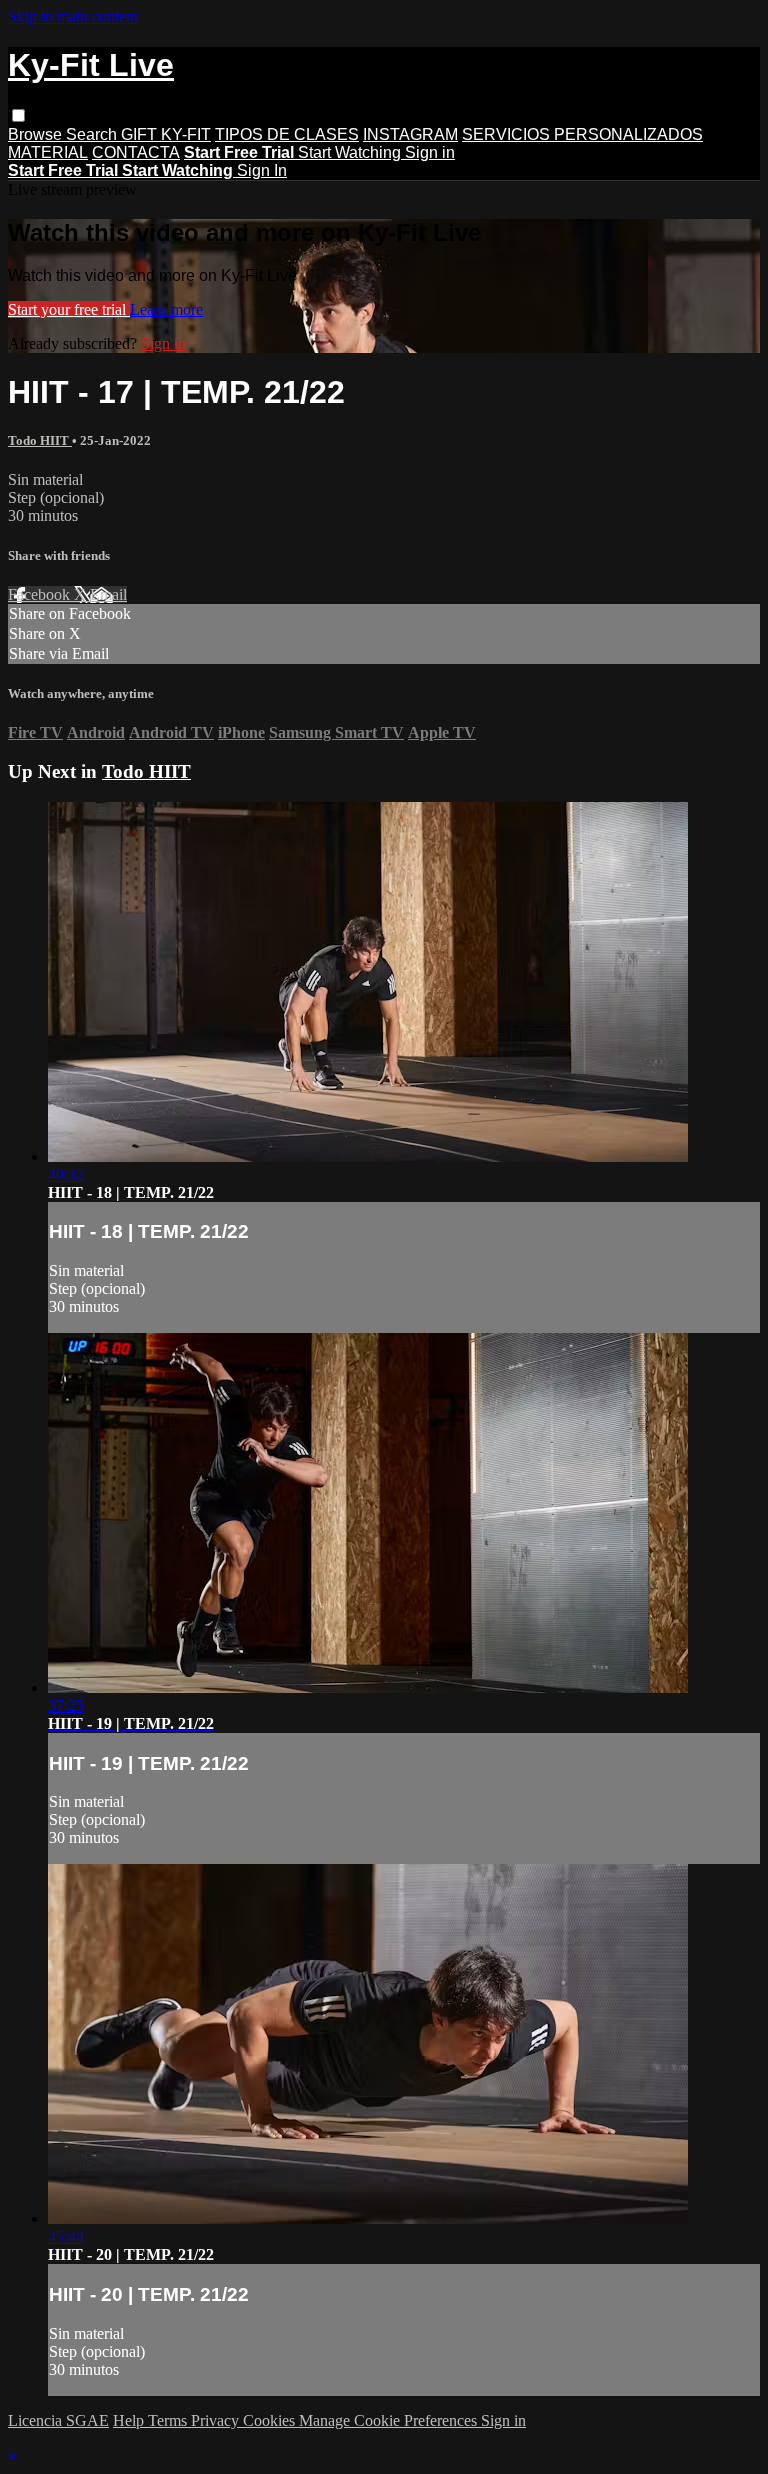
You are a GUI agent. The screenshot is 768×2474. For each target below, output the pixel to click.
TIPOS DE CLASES (287, 134)
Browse (37, 134)
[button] (18, 115)
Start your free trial (69, 309)
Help (130, 2420)
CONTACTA (136, 152)
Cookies (271, 2420)
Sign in (430, 152)
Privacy (217, 2420)
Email (108, 594)
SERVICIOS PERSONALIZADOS (582, 134)
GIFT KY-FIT (166, 134)
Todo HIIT (40, 440)
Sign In (262, 170)
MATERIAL (48, 152)
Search (93, 134)
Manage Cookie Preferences (390, 2420)
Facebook (41, 594)
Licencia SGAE (58, 2420)
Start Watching (351, 152)
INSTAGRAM (410, 134)
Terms (169, 2420)
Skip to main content (73, 16)
